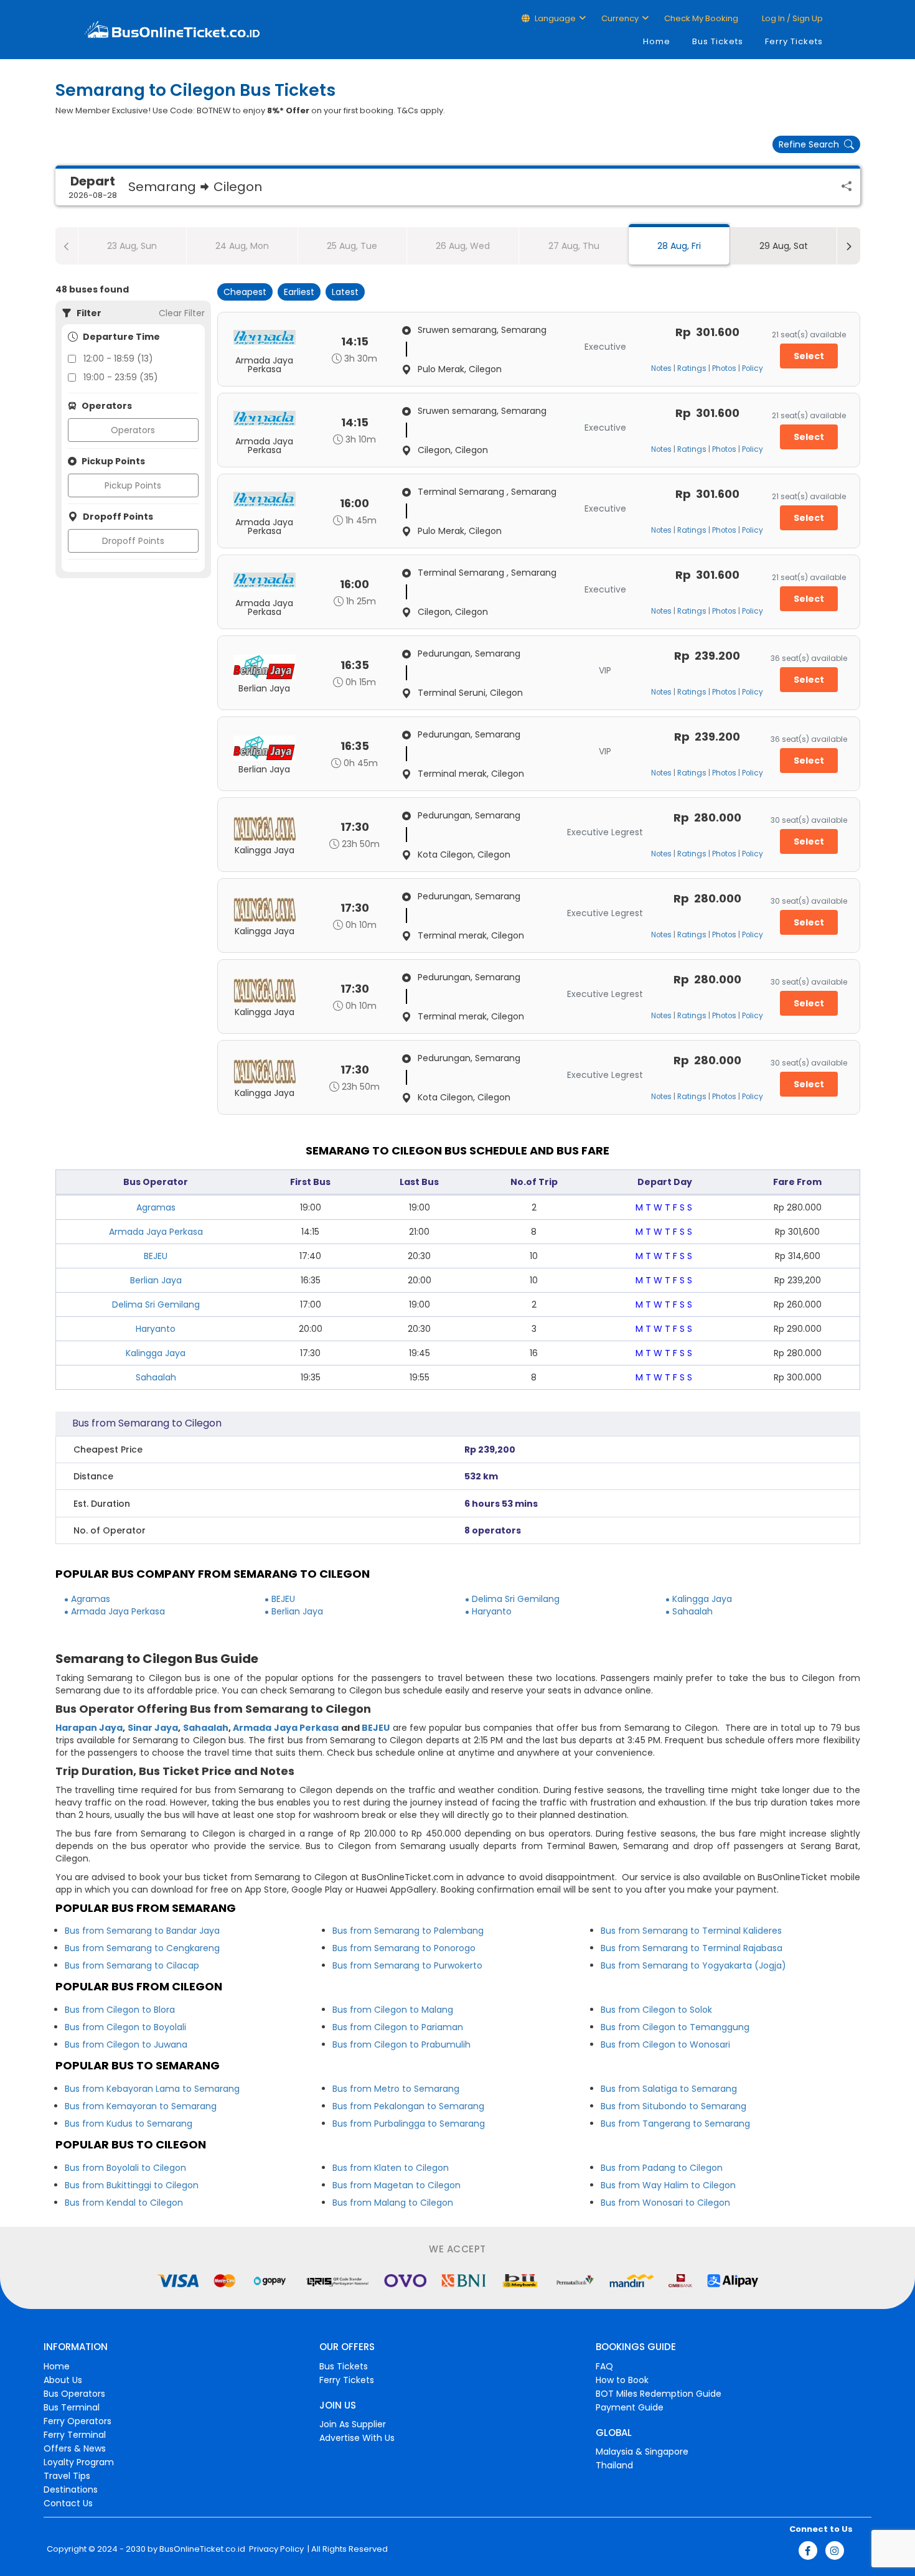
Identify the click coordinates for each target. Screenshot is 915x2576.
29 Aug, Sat (784, 246)
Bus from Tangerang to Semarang (675, 2124)
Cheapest (245, 292)
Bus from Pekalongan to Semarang (408, 2106)
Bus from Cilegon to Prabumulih (401, 2044)
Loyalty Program (79, 2462)
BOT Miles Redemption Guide (659, 2394)
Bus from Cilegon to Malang (393, 2010)
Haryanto (156, 1329)
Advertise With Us (357, 2438)
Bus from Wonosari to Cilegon (665, 2203)
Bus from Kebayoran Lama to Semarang (152, 2089)
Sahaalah (156, 1377)
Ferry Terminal (75, 2435)
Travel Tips (67, 2476)
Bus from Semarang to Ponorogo (404, 1948)
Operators (133, 430)
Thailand (614, 2465)
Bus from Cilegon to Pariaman (398, 2027)
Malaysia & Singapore (642, 2452)
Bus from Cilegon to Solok (656, 2010)
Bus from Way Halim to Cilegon (668, 2185)
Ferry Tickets (794, 41)
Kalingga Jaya (156, 1353)
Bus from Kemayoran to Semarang (141, 2106)
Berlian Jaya (156, 1280)
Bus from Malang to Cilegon (393, 2203)
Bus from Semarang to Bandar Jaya (142, 1931)
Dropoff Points (133, 541)
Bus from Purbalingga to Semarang (409, 2124)
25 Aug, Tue (352, 246)
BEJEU (156, 1256)
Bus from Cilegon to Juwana (126, 2044)
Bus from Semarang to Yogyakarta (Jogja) (693, 1965)
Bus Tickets (718, 41)
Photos (724, 368)
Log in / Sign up (791, 18)
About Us (63, 2380)
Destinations (71, 2489)
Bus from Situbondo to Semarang (673, 2106)
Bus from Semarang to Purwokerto (407, 1965)
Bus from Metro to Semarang (396, 2089)
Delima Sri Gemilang (156, 1304)
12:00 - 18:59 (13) (118, 358)
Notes (661, 368)
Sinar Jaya (153, 1728)
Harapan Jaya (89, 1728)
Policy (753, 368)
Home (657, 41)
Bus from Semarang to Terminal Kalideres (691, 1931)
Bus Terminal (72, 2407)
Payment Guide (630, 2407)
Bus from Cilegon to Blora (120, 2010)
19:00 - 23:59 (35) (121, 377)
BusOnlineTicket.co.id (202, 2549)
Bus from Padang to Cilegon (662, 2168)
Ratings (692, 368)
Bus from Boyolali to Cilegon (125, 2168)
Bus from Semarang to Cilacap (132, 1965)
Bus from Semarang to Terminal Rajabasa (692, 1948)
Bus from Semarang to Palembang (408, 1931)
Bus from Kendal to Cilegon (124, 2203)
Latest (345, 292)
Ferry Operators (77, 2421)
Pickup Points (133, 485)
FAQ (604, 2366)
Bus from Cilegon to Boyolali (125, 2027)
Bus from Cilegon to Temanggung (675, 2027)
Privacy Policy (275, 2549)
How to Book (622, 2380)
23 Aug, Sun (132, 246)
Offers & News (75, 2448)
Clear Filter (182, 313)
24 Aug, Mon (242, 246)
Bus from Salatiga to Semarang (669, 2089)
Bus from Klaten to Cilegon (391, 2168)
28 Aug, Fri (679, 246)
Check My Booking (701, 18)
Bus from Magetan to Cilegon (396, 2185)
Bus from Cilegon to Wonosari (665, 2044)
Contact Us (68, 2503)
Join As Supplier (353, 2424)
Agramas (156, 1207)
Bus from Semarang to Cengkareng (142, 1948)
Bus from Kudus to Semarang (129, 2124)
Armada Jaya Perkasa (156, 1232)
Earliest (299, 292)
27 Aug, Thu (574, 246)
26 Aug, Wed (463, 246)
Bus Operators (74, 2394)
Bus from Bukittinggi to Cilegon (132, 2185)
